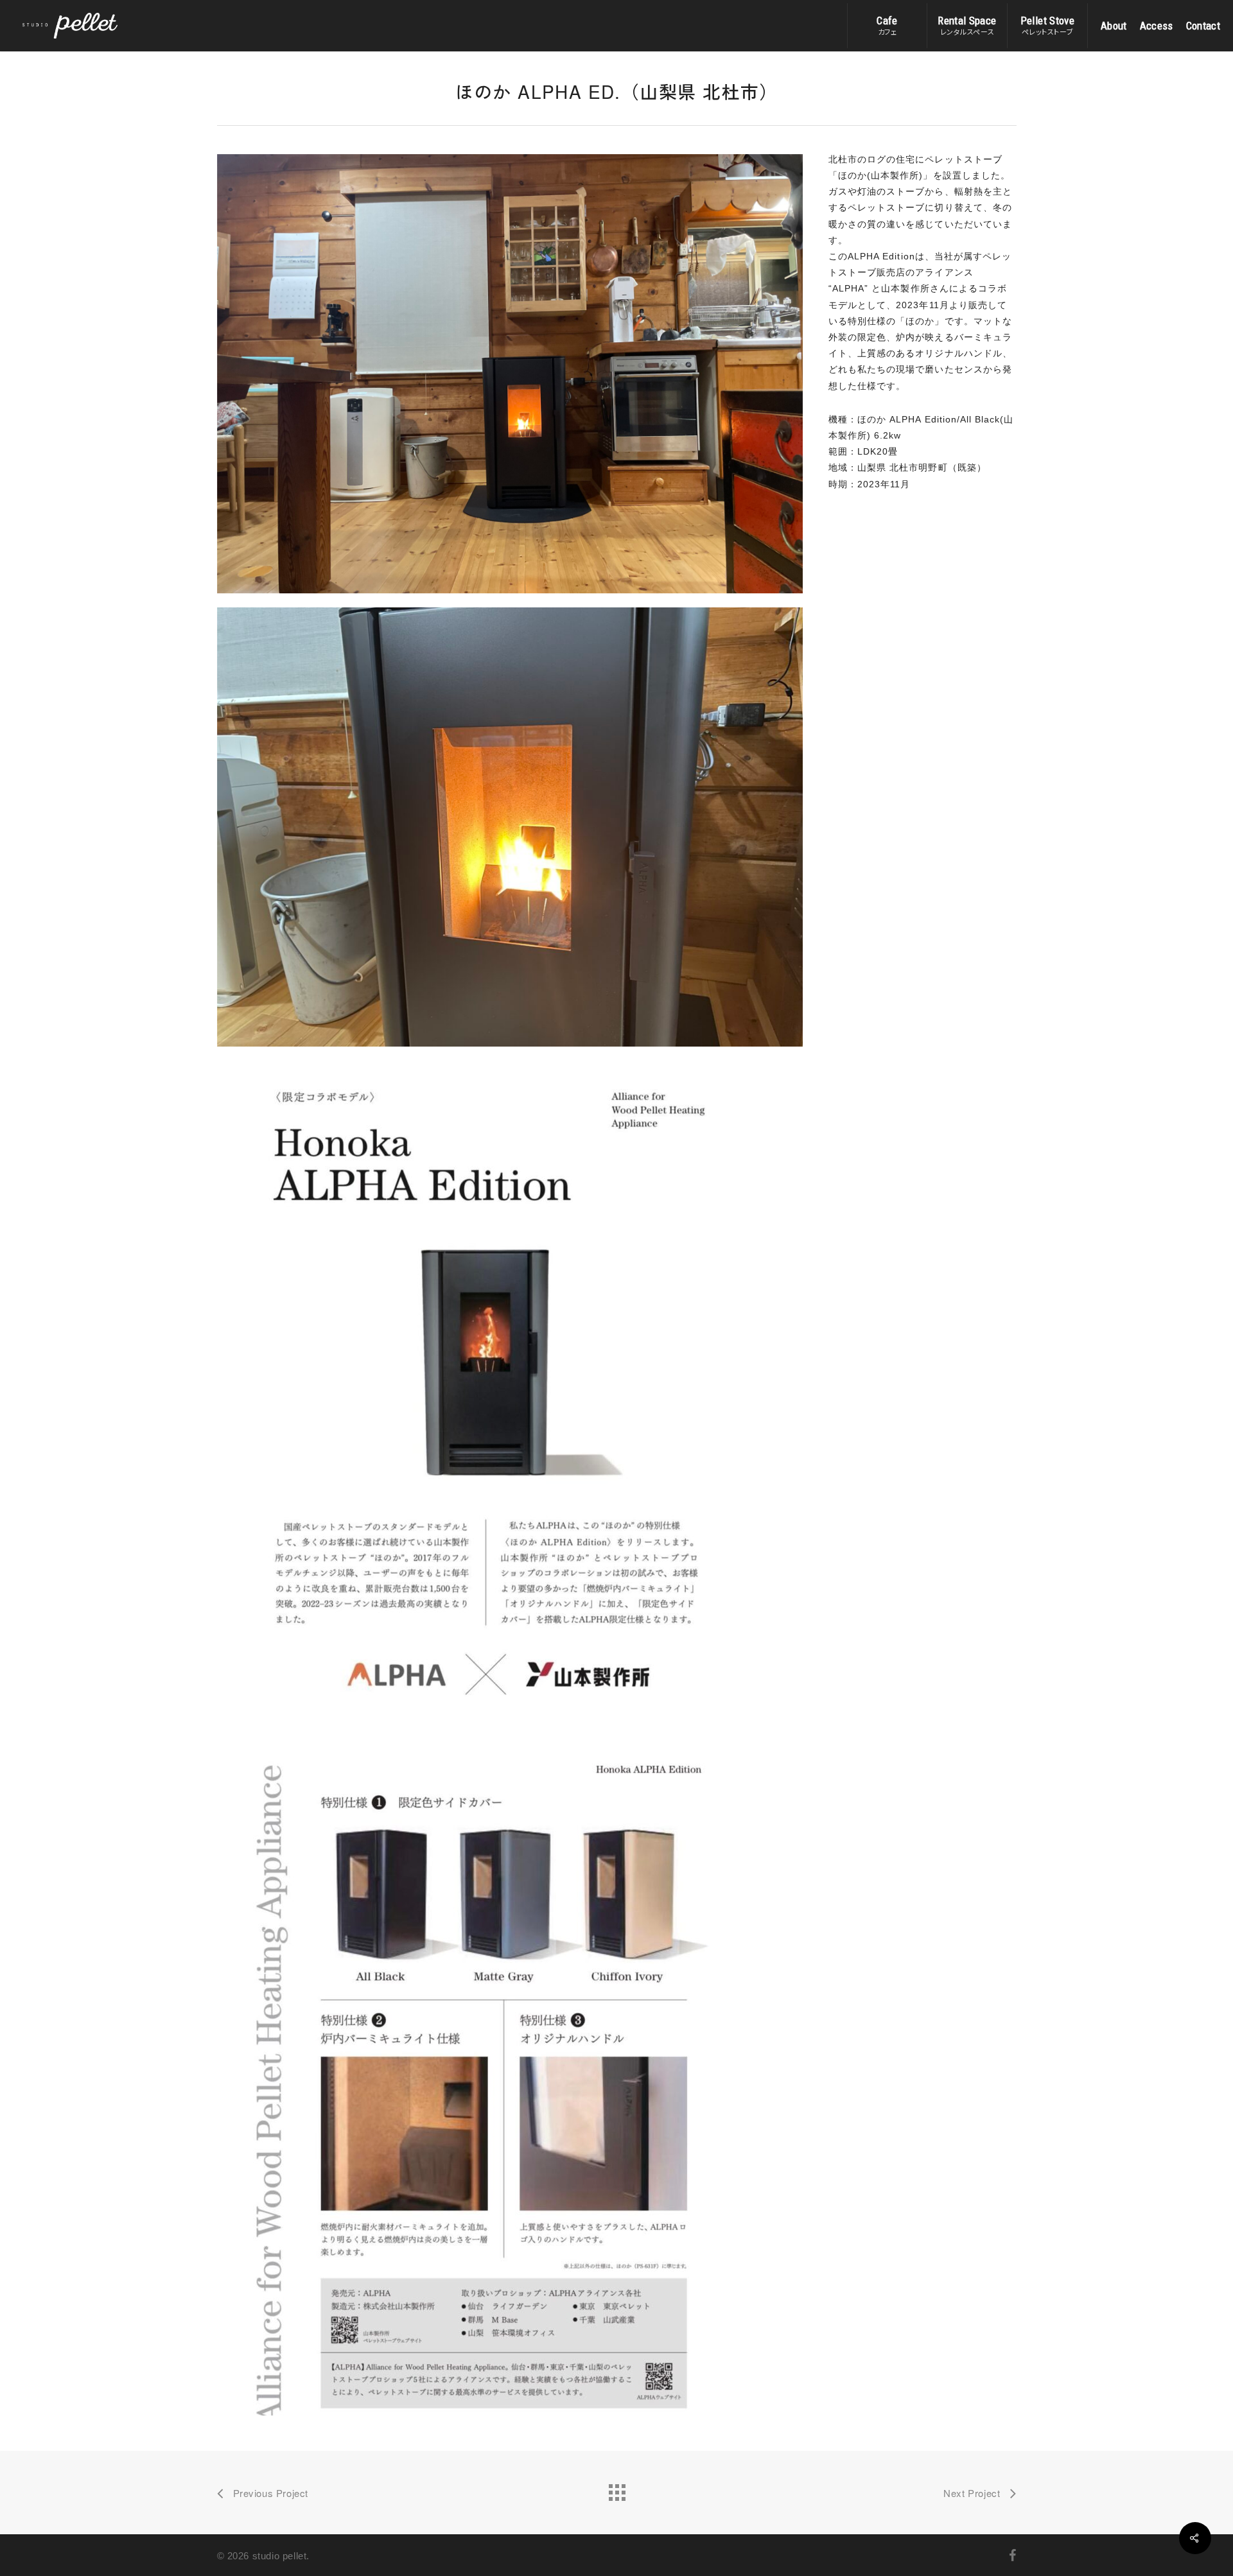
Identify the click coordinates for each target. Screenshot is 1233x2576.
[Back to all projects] (616, 2489)
